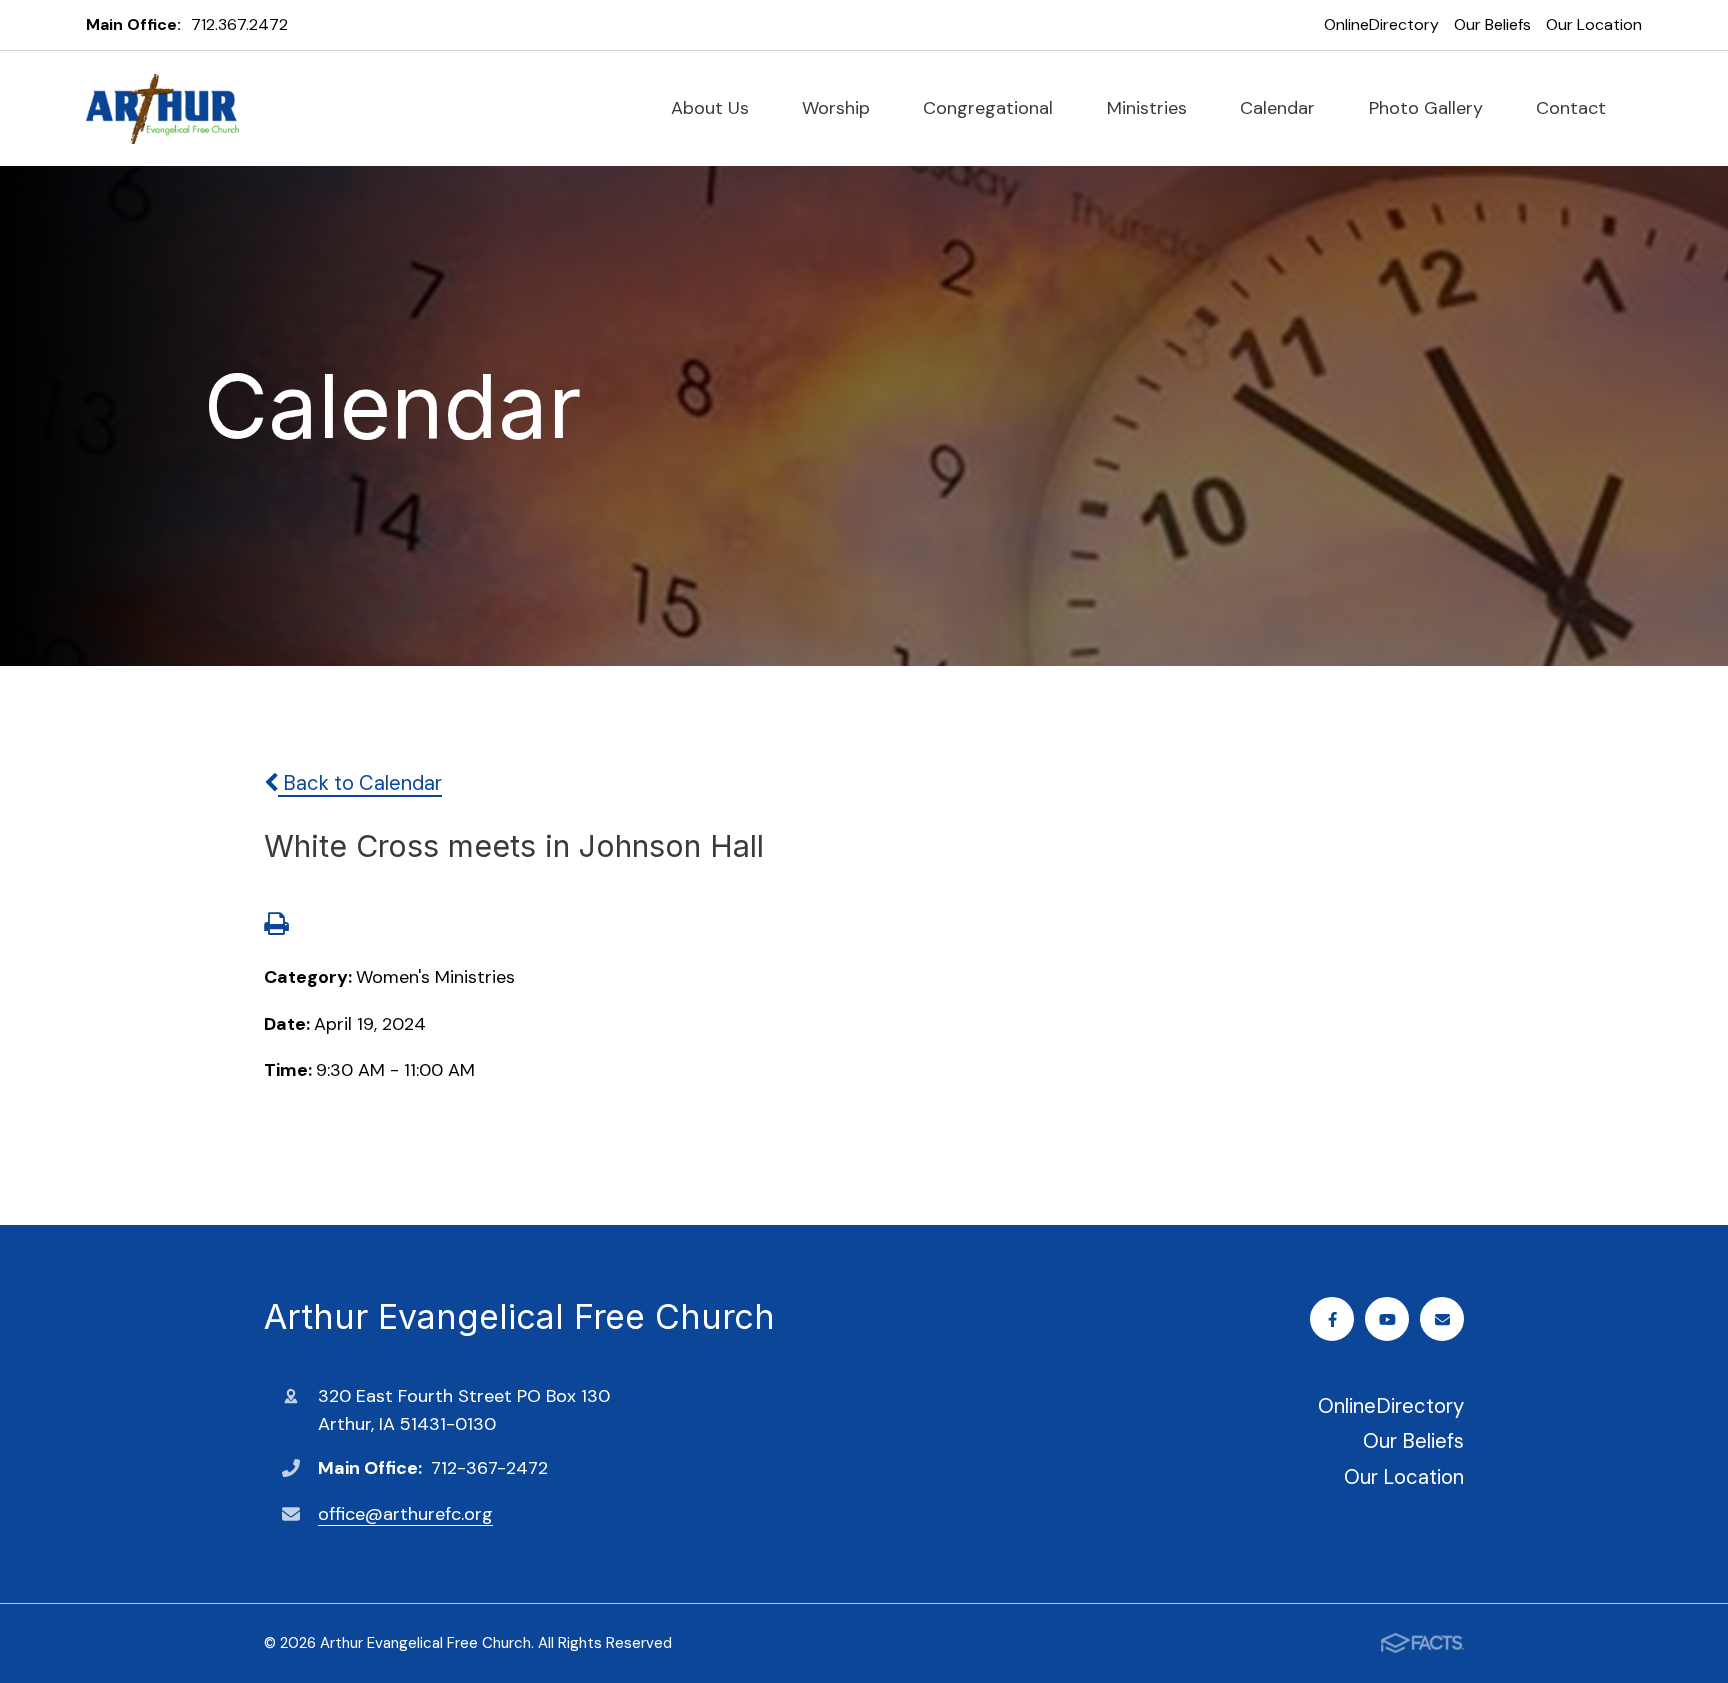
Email (1442, 1319)
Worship (838, 108)
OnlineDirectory (1381, 24)
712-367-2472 (489, 1468)
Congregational (990, 108)
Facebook (1332, 1319)
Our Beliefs (1492, 24)
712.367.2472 (239, 24)
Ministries (1149, 108)
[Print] (276, 926)
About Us (712, 108)
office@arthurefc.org (405, 1514)
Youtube (1387, 1319)
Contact (1573, 108)
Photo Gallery (1428, 108)
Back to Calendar (360, 783)
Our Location (1594, 24)
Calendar (1280, 108)
